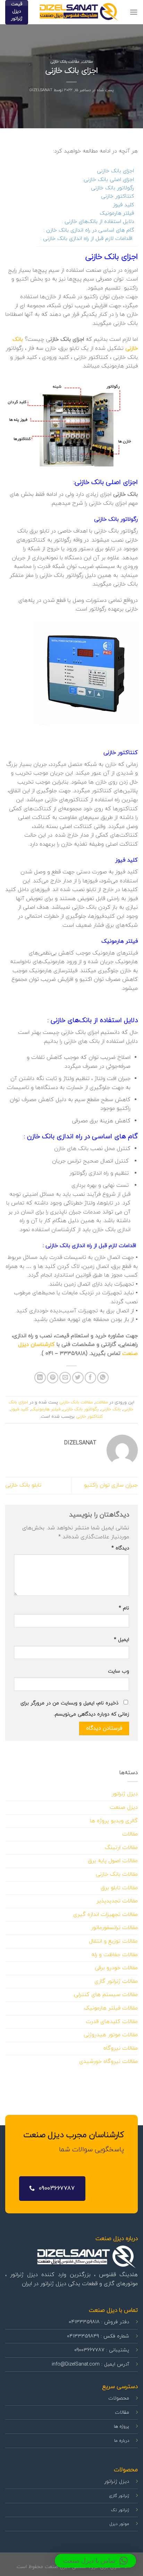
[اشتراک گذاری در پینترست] (53, 1378)
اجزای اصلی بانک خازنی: (108, 180)
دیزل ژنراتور (125, 1794)
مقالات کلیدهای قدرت (112, 2022)
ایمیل (121, 1640)
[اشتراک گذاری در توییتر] (78, 1378)
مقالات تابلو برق (119, 1888)
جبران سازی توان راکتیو (111, 1485)
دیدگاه (120, 1548)
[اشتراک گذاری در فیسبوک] (90, 1378)
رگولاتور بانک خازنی (112, 188)
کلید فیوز (123, 205)
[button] (95, 2561)
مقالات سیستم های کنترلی (106, 1995)
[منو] (134, 12)
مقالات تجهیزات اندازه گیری (106, 1914)
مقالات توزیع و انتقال (113, 1941)
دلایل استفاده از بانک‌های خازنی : (98, 222)
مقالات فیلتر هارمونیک (111, 2008)
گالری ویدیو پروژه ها (114, 1821)
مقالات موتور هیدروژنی (111, 2035)
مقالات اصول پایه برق (113, 1861)
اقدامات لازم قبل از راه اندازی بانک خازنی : (87, 239)
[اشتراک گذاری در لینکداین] (40, 1378)
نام (124, 1608)
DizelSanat (41, 90)
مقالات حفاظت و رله (115, 1955)
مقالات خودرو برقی (116, 1968)
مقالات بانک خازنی (65, 62)
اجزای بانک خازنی (115, 171)
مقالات (87, 62)
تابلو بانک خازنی (23, 1485)
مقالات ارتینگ (121, 1848)
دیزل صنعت (124, 1807)
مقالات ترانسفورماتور (114, 1928)
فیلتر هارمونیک (117, 213)
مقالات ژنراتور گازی (116, 1981)
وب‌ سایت (119, 1671)
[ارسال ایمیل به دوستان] (65, 1378)
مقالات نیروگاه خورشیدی (108, 2061)
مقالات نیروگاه (121, 2048)
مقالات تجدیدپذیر (117, 1901)
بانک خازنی (111, 1409)
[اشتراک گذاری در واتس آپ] (103, 1378)
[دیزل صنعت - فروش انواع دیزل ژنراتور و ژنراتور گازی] (79, 12)
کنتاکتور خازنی (117, 196)
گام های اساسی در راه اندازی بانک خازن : (89, 230)
